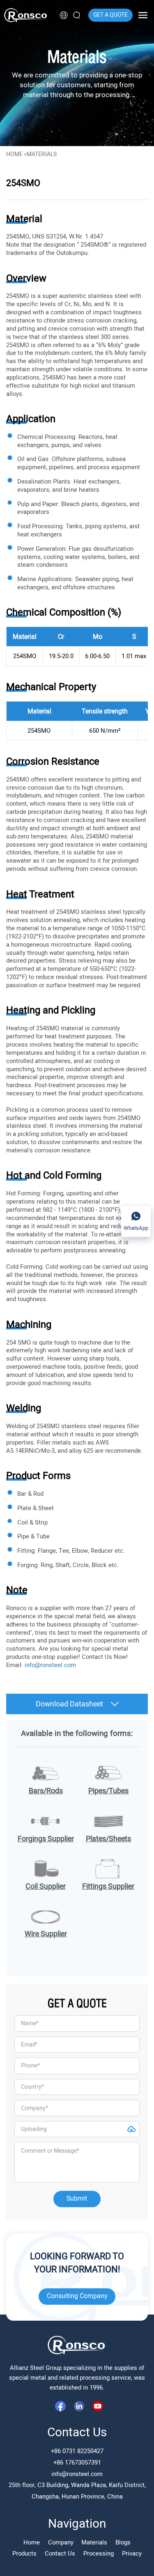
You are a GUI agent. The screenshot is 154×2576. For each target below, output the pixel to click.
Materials (94, 2542)
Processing (99, 2553)
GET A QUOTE (110, 15)
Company (61, 2542)
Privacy (132, 2553)
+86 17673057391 (77, 2462)
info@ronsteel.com (77, 2474)
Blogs (123, 2542)
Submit (77, 2199)
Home (14, 154)
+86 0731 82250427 (77, 2451)
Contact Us (60, 2553)
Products (24, 2553)
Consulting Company (77, 2296)
